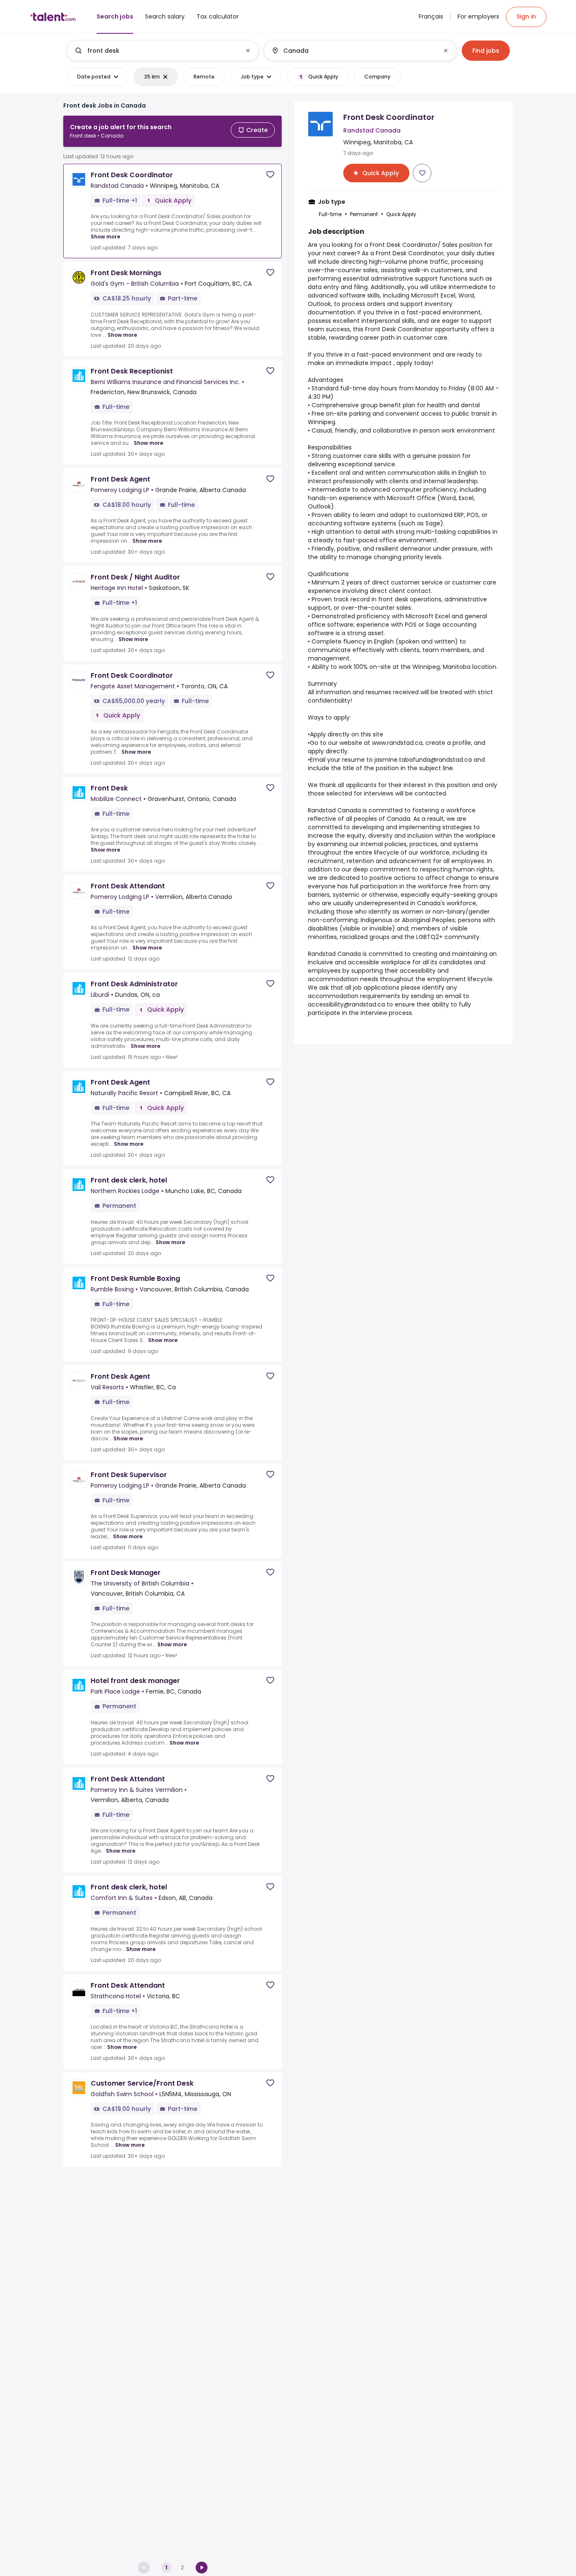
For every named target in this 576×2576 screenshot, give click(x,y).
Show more (105, 237)
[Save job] (270, 175)
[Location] (353, 51)
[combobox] (162, 51)
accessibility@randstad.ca (346, 1004)
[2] (202, 2568)
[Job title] (156, 51)
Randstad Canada (334, 810)
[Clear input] (248, 51)
